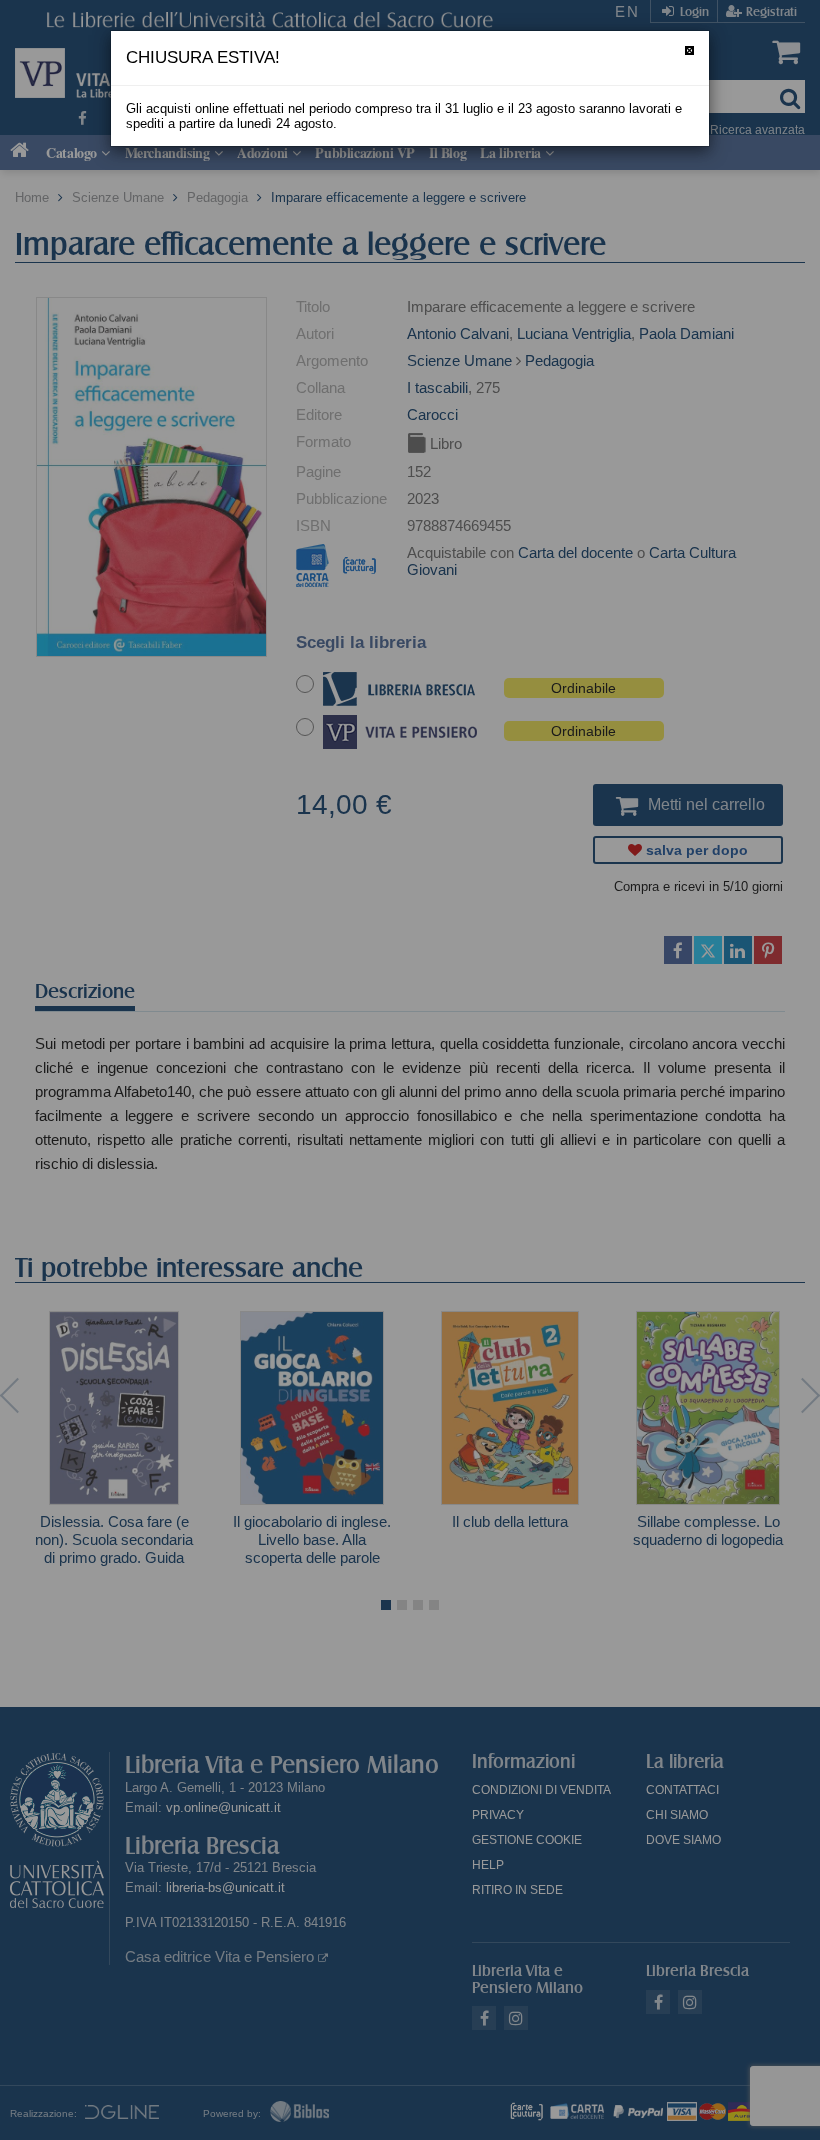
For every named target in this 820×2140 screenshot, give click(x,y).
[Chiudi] (689, 50)
